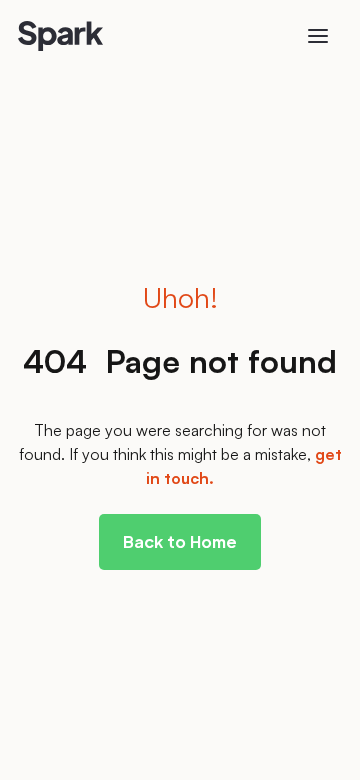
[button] (318, 36)
